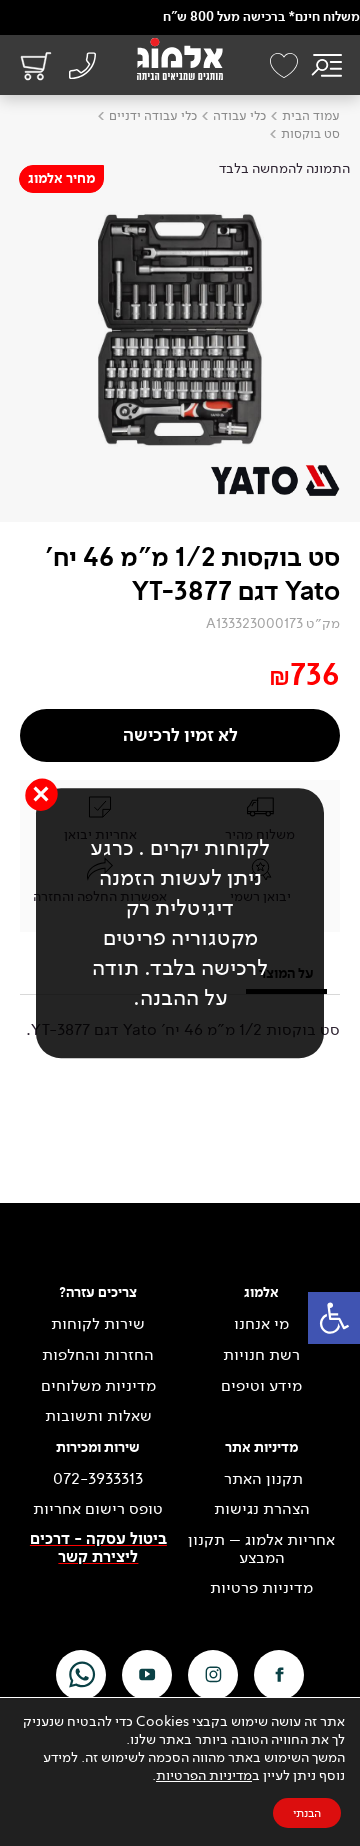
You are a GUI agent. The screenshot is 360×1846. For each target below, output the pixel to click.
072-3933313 (98, 1479)
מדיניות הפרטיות (204, 1775)
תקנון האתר (261, 1479)
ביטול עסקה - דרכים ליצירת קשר (98, 1548)
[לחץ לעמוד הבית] (180, 59)
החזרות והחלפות (98, 1355)
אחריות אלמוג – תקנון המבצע (261, 1548)
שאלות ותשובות (98, 1416)
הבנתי (307, 1813)
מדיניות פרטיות (261, 1588)
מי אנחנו (261, 1324)
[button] (334, 1318)
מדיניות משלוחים (98, 1386)
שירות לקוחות (98, 1324)
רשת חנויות (261, 1355)
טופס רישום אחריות (98, 1509)
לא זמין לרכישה (180, 735)
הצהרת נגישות (262, 1509)
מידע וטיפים (261, 1386)
